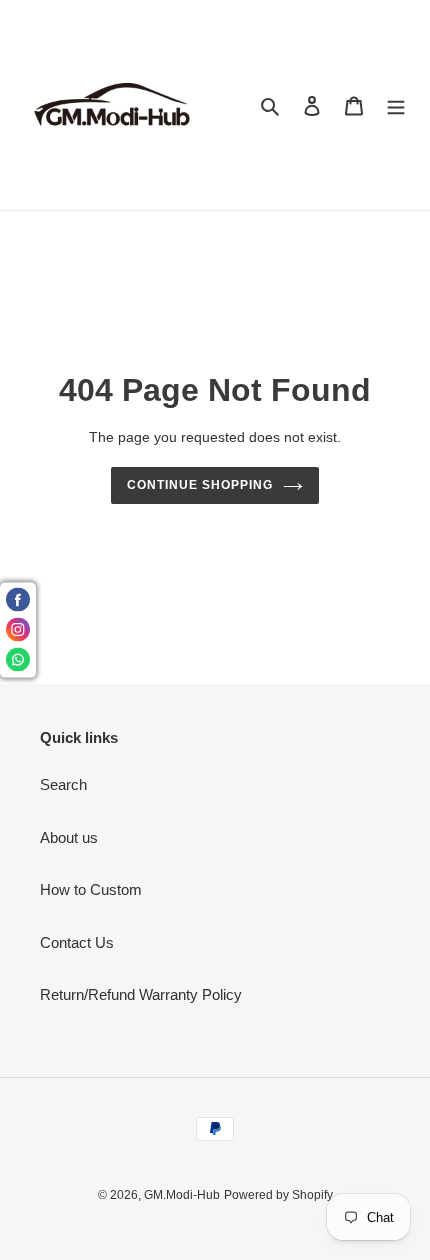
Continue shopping (200, 485)
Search (63, 784)
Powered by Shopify (278, 1195)
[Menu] (396, 105)
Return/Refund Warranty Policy (141, 994)
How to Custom (91, 889)
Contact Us (77, 942)
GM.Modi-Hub (182, 1195)
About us (69, 837)
